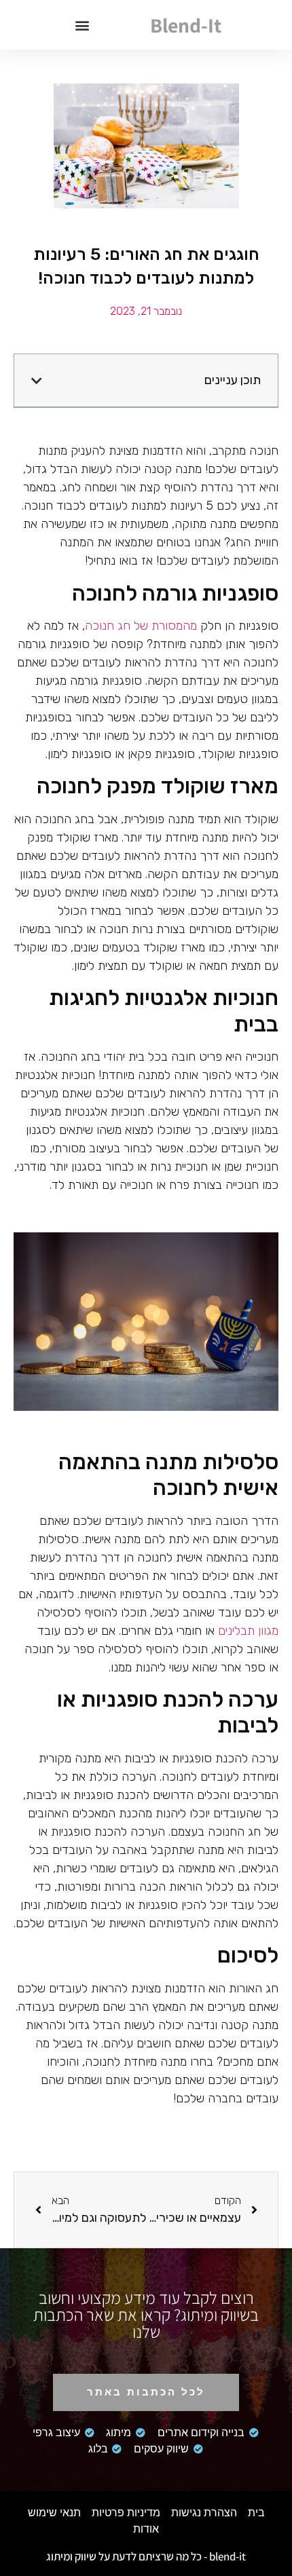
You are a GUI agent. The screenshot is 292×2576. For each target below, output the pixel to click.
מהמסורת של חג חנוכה (141, 626)
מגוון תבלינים (248, 1631)
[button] (82, 25)
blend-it (186, 25)
